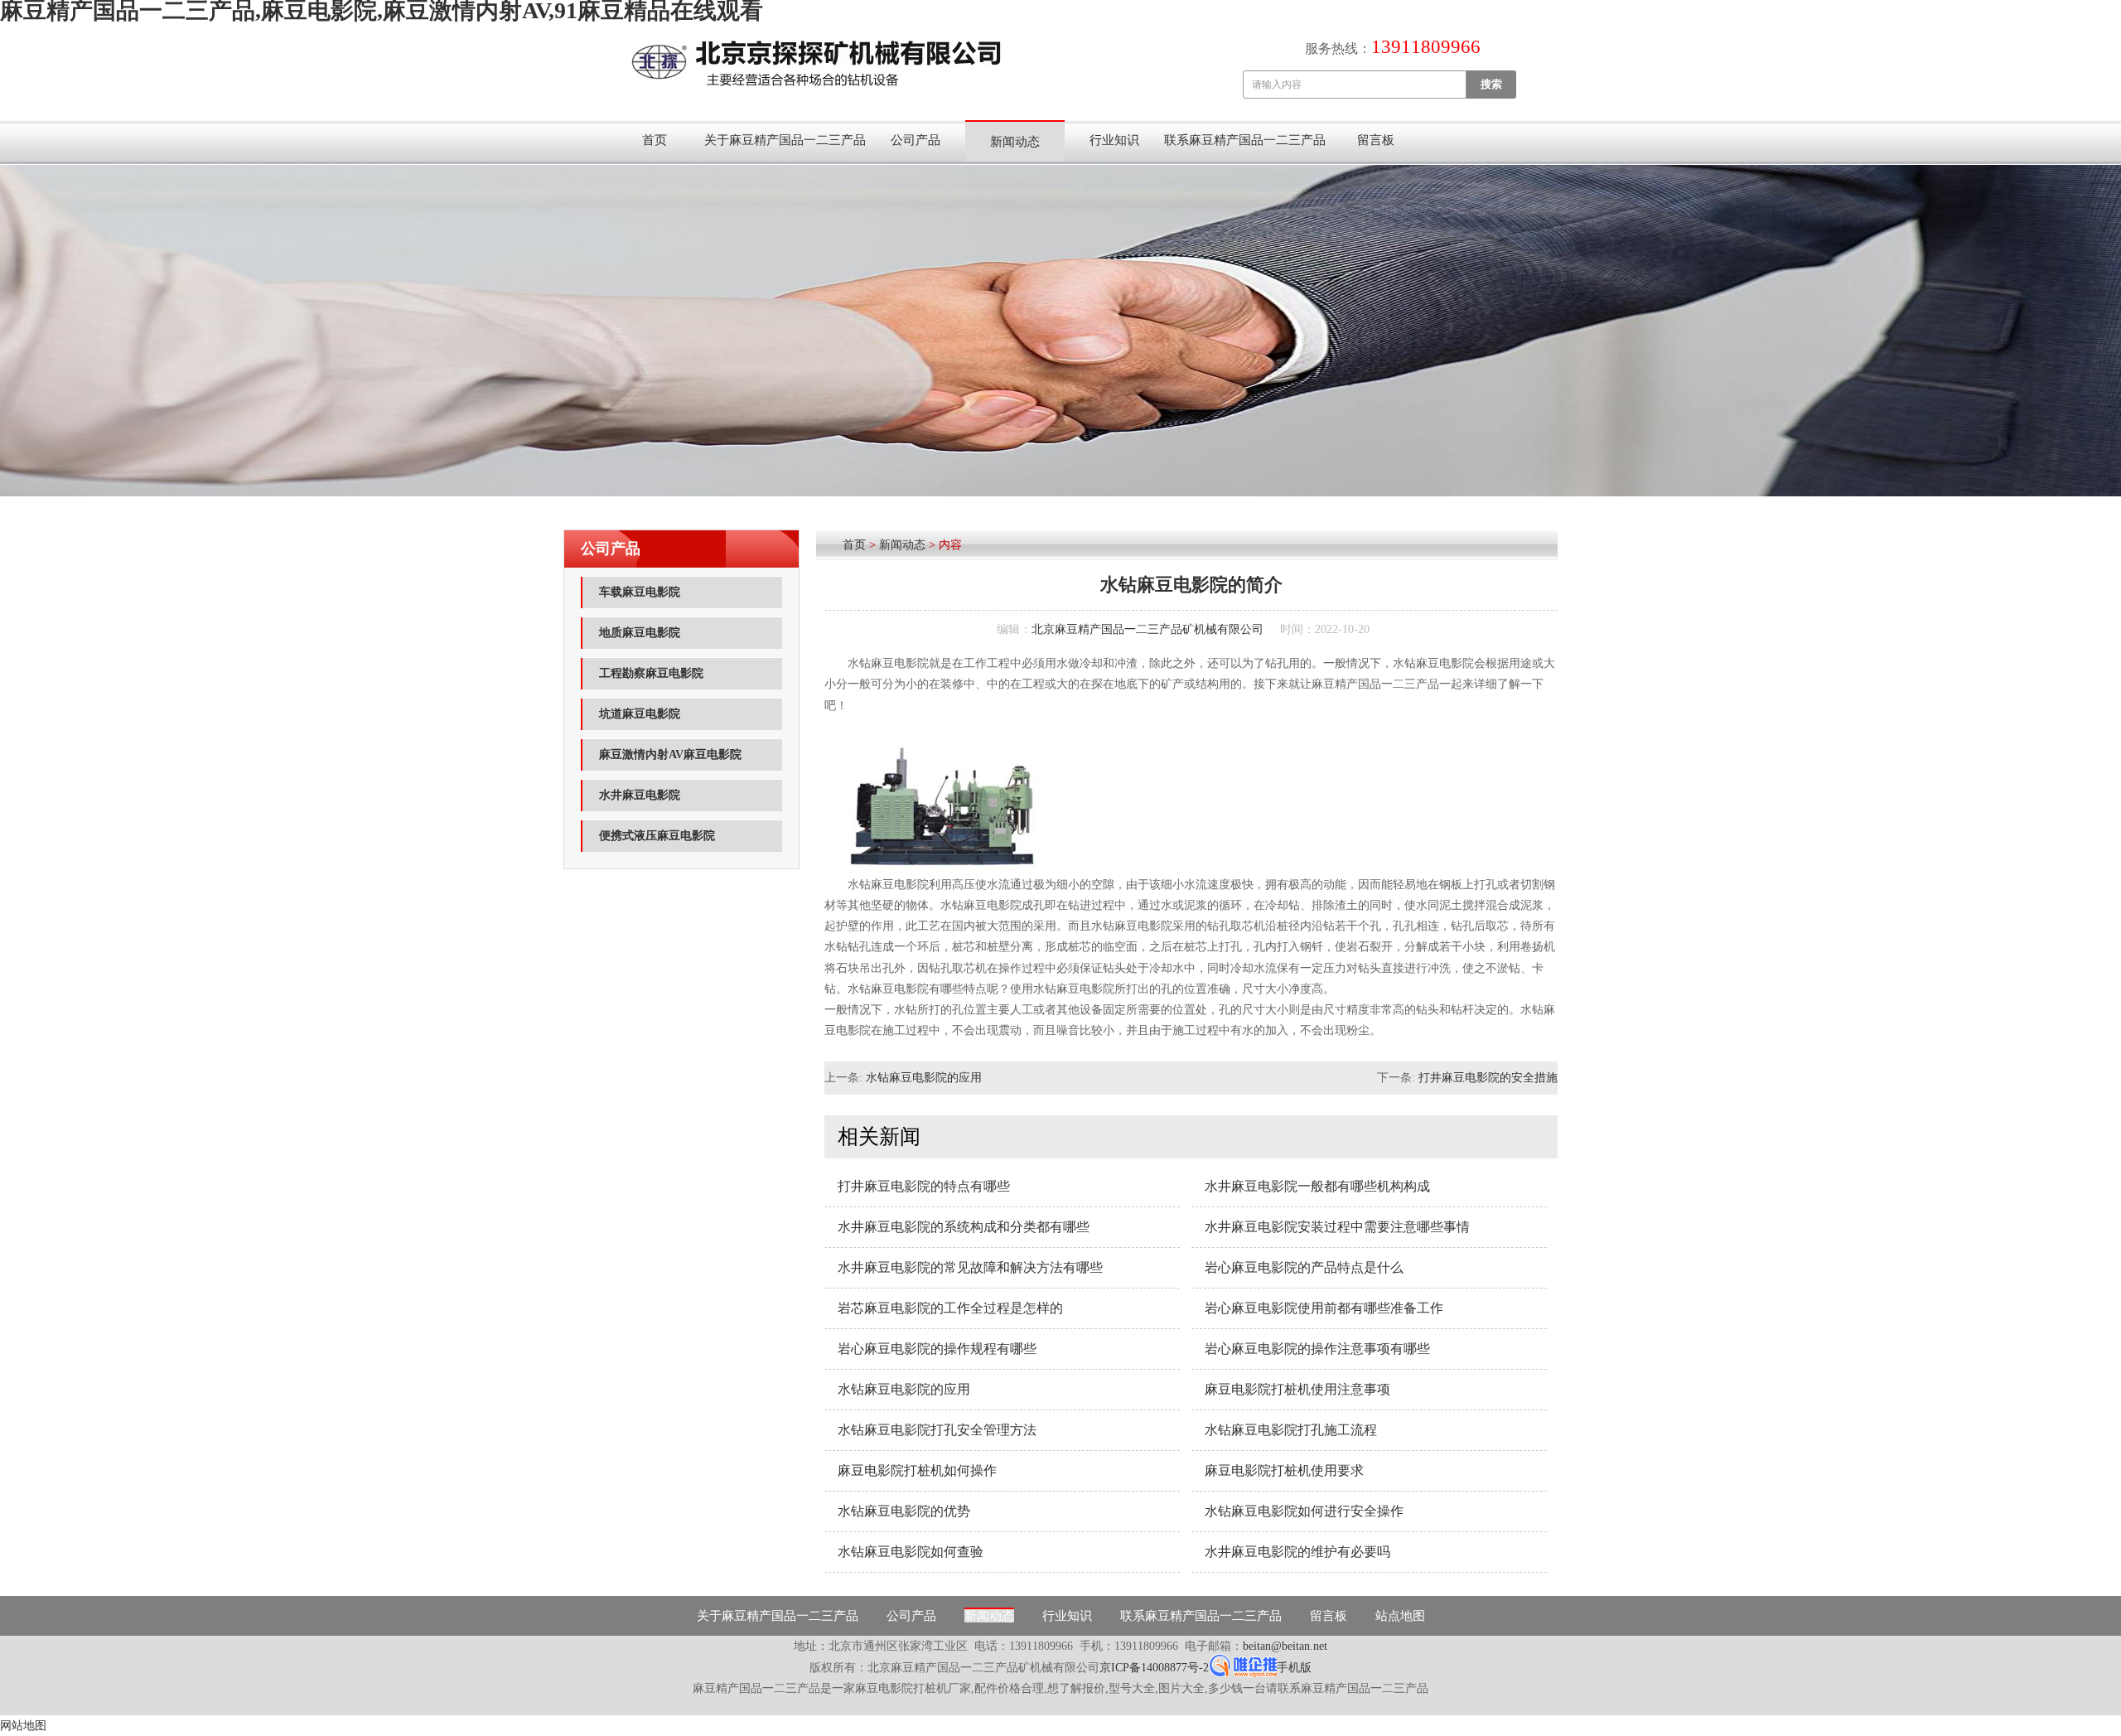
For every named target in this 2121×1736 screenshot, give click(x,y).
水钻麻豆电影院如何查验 (911, 1552)
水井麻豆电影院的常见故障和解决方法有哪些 (970, 1267)
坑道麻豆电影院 (640, 714)
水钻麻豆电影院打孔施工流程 (1291, 1430)
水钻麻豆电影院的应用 (924, 1078)
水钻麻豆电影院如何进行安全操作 (1304, 1511)
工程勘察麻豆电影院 (651, 673)
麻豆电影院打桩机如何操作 (917, 1470)
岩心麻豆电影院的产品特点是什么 (1304, 1267)
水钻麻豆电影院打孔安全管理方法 (937, 1430)
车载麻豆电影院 (640, 592)
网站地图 (23, 1726)
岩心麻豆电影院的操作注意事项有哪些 (1317, 1349)
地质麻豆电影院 (640, 633)
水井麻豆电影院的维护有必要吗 (1297, 1552)
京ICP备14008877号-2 (1154, 1668)
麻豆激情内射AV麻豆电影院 (670, 754)
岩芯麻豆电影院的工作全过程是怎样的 (950, 1308)
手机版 (1294, 1668)
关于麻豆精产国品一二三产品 (785, 140)
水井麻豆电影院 (640, 795)
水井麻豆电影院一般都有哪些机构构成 (1317, 1186)
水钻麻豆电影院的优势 (904, 1511)
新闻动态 (1015, 142)
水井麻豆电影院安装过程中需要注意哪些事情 (1337, 1227)
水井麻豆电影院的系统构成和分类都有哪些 (964, 1227)
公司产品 (916, 140)
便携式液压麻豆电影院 (657, 836)
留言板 (1376, 140)
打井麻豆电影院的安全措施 (1488, 1078)
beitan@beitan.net (1285, 1646)
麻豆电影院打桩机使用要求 (1284, 1470)
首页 (655, 140)
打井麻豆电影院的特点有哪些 (924, 1186)
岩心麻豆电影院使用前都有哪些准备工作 (1324, 1308)
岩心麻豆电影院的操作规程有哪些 (937, 1349)
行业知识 (1114, 140)
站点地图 (1400, 1616)
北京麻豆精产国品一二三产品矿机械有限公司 (1147, 629)
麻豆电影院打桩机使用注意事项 (1297, 1389)
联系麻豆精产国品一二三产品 (1245, 140)
